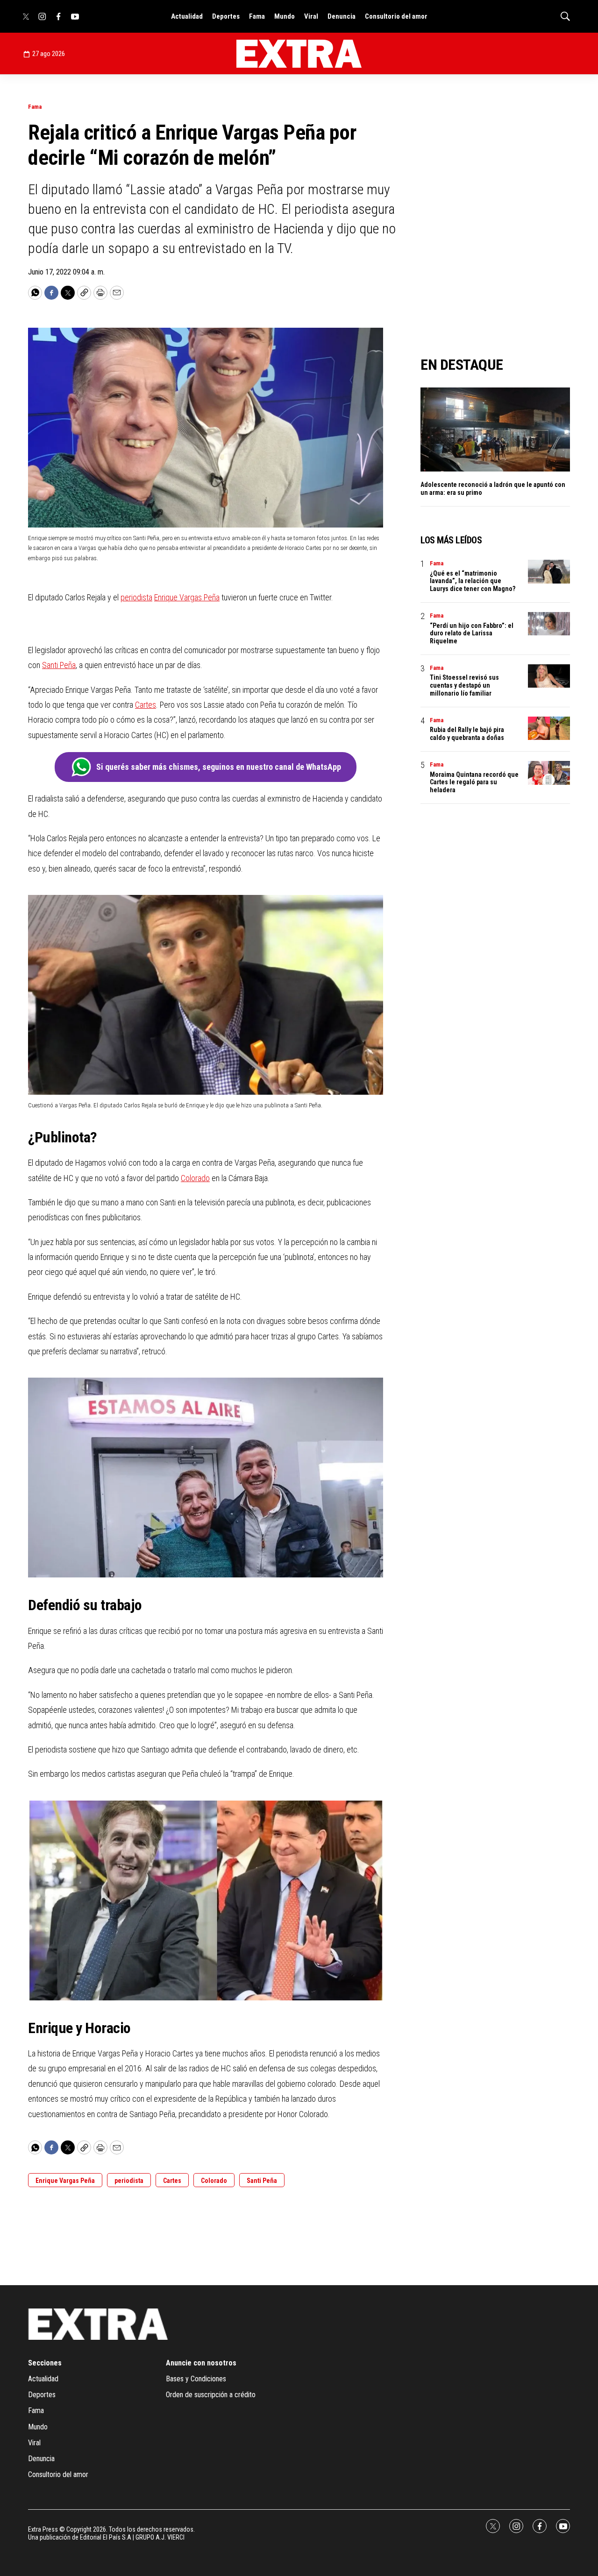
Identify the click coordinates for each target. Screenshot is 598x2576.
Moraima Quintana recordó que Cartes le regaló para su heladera (474, 782)
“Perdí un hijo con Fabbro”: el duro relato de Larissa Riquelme (472, 633)
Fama (257, 16)
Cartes (146, 705)
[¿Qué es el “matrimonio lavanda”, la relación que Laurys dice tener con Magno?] (549, 572)
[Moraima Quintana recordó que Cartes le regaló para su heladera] (549, 773)
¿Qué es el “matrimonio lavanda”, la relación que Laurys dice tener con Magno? (473, 581)
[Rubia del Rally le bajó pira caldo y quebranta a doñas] (549, 728)
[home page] (299, 54)
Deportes (226, 16)
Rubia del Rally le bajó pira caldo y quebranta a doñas (467, 734)
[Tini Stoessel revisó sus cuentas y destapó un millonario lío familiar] (549, 676)
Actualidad (187, 16)
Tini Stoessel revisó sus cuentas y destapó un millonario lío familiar (464, 685)
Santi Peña (59, 665)
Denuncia (342, 16)
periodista (136, 597)
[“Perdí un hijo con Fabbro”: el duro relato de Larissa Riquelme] (549, 624)
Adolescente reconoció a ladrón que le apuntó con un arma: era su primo (493, 489)
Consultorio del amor (396, 16)
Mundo (285, 16)
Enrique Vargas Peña (187, 597)
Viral (311, 16)
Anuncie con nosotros (201, 2363)
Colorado (195, 1178)
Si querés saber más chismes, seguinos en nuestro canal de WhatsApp (219, 767)
